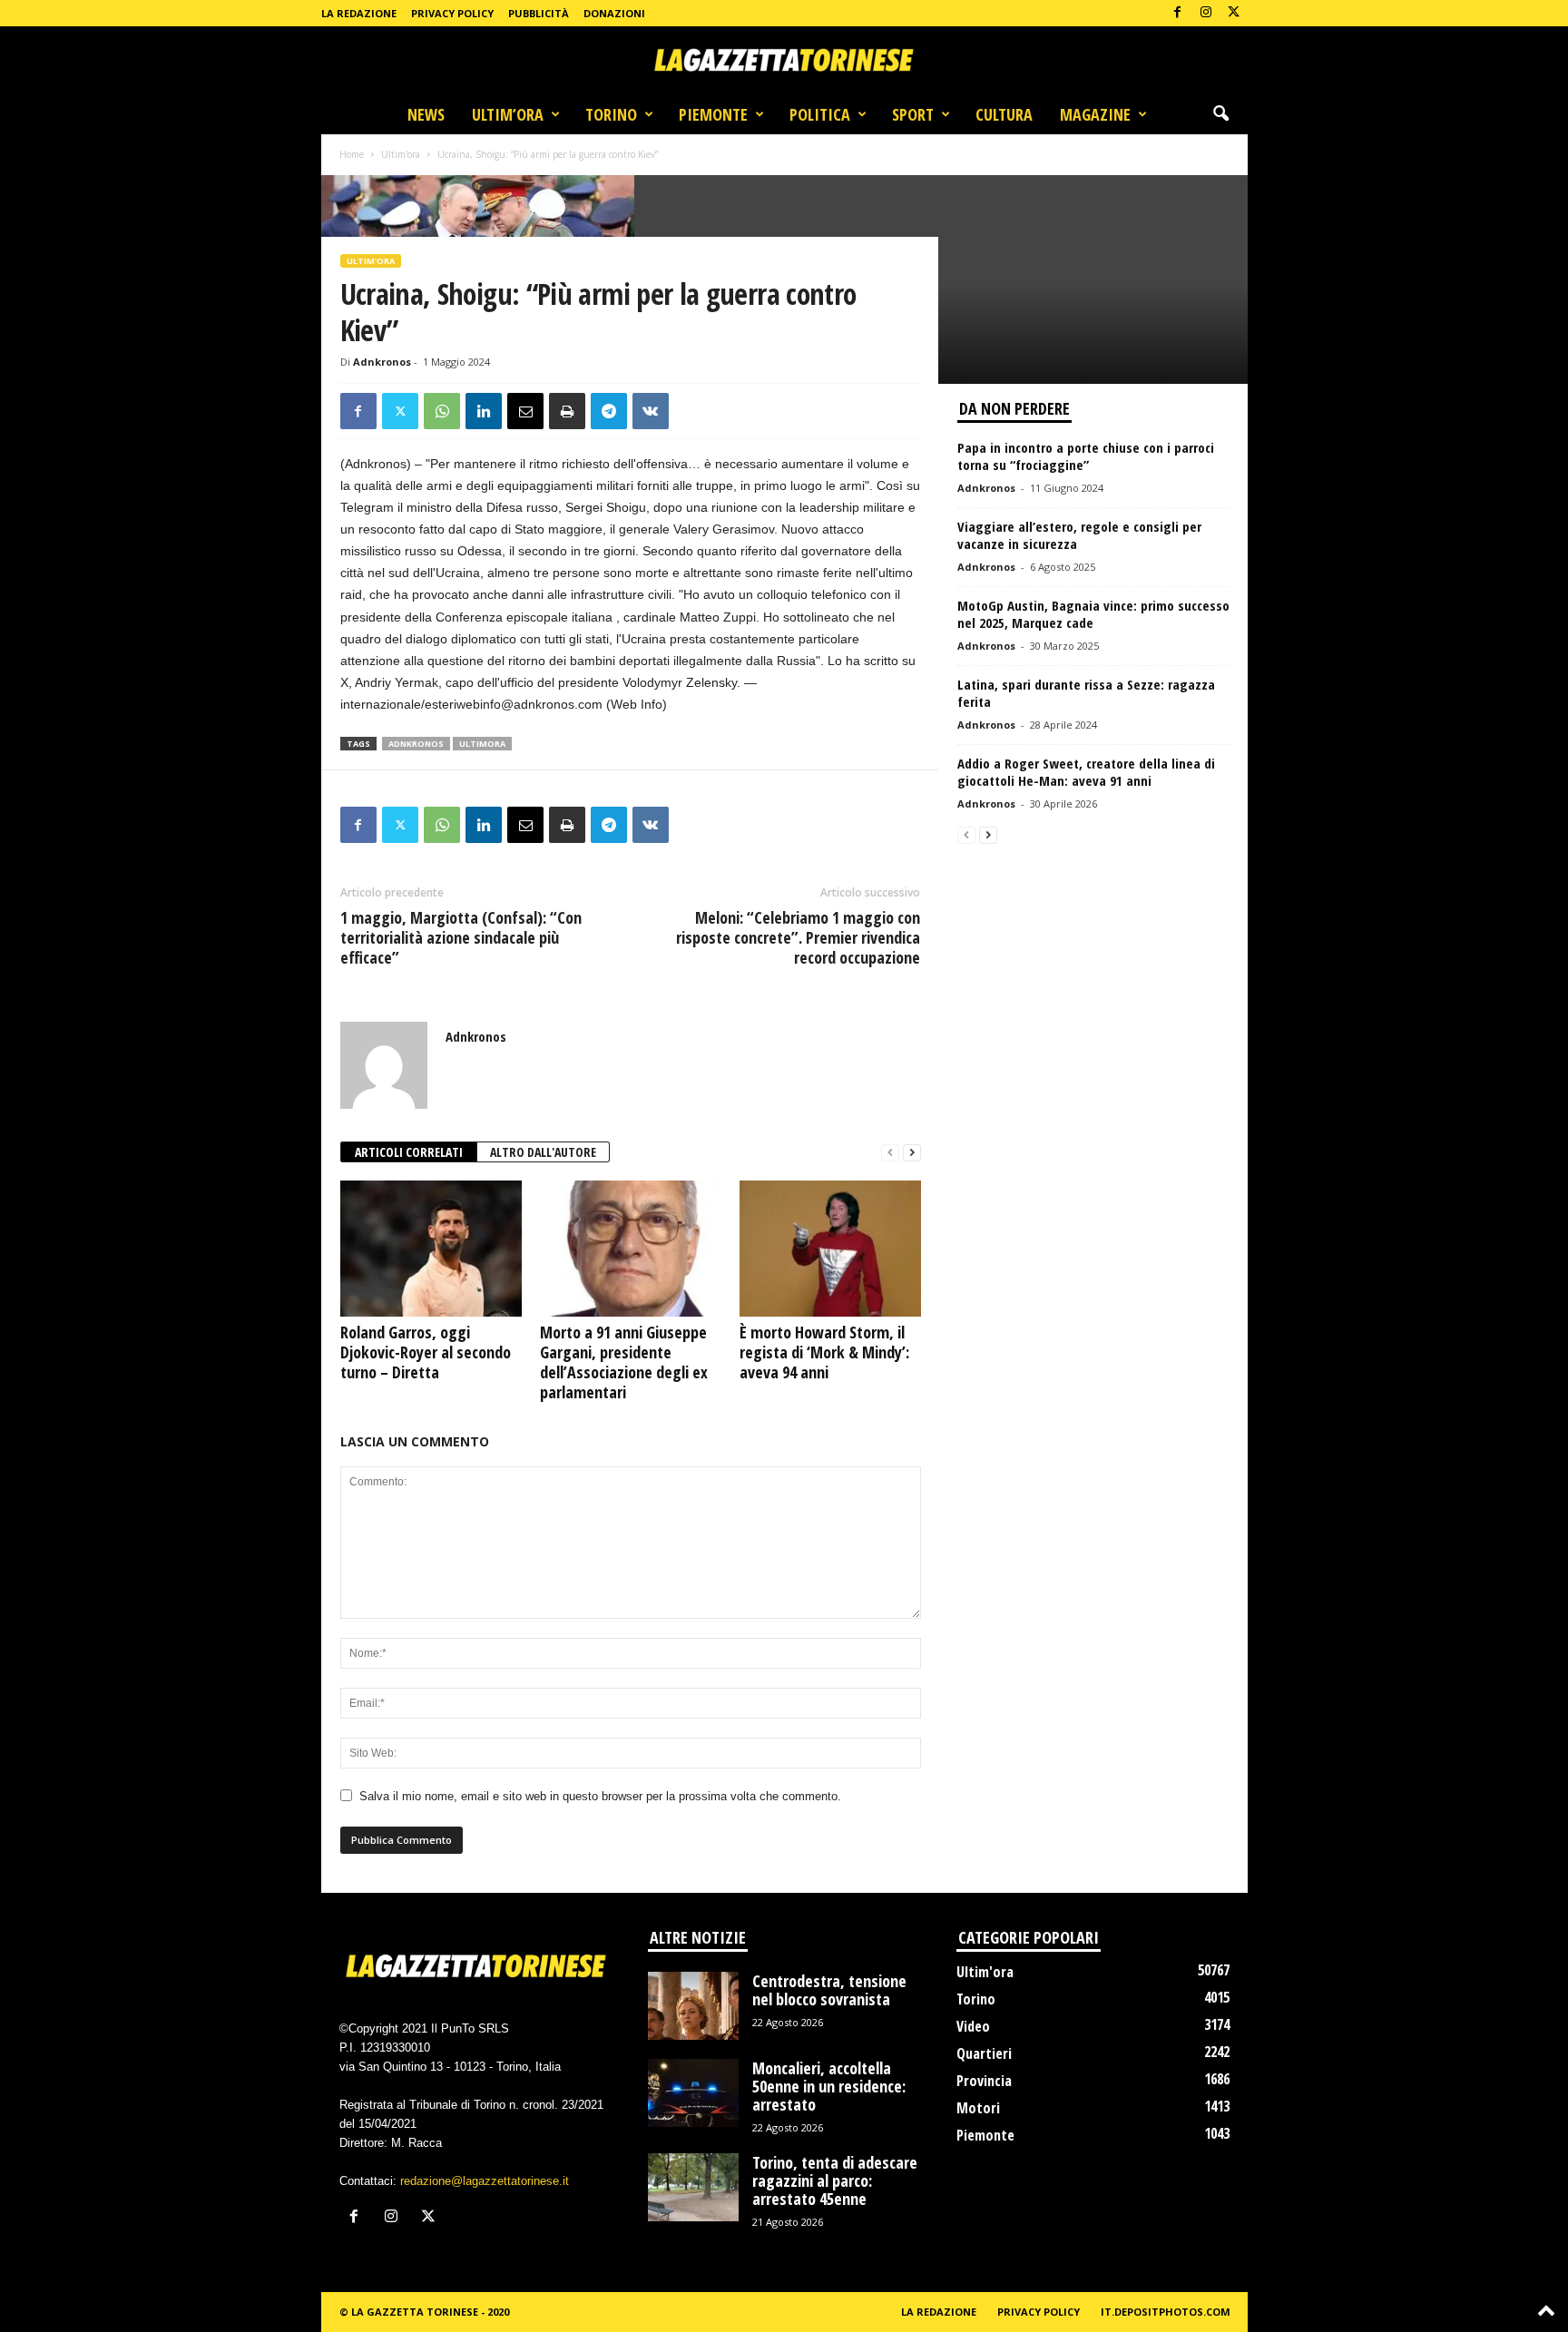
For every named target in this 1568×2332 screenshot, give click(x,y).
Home (352, 154)
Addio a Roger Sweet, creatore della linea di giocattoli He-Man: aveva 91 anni (1086, 772)
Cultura (1004, 114)
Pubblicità (539, 13)
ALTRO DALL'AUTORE (543, 1152)
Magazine (1095, 114)
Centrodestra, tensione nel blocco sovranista (829, 1990)
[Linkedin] (484, 411)
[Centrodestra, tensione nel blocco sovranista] (693, 2006)
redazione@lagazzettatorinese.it (485, 2181)
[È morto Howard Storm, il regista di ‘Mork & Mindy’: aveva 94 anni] (830, 1249)
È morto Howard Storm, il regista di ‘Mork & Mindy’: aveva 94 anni (824, 1352)
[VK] (651, 411)
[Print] (567, 411)
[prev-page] (890, 1153)
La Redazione (359, 13)
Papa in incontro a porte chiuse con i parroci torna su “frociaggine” (1086, 456)
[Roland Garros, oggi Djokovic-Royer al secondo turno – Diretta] (431, 1249)
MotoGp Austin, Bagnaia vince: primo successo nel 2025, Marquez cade (1093, 614)
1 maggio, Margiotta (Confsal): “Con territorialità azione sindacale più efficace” (461, 937)
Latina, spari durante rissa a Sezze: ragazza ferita (1086, 693)
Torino (611, 114)
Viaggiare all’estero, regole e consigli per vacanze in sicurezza (1079, 535)
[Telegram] (609, 411)
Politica (820, 114)
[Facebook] (1178, 13)
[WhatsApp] (442, 411)
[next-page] (912, 1153)
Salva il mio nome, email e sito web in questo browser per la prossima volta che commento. (600, 1796)
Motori (978, 2108)
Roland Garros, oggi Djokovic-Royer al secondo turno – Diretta (426, 1352)
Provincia (984, 2081)
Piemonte (713, 114)
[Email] (525, 411)
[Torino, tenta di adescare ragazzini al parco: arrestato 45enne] (693, 2187)
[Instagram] (1206, 13)
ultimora (482, 744)
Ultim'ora (401, 154)
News (426, 114)
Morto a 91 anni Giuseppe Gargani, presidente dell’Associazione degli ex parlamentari (624, 1362)
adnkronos (416, 744)
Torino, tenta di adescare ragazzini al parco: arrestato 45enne (835, 2180)
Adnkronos (382, 362)
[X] (1234, 13)
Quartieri (984, 2053)
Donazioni (614, 13)
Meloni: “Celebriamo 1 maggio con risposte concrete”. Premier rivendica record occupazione (798, 937)
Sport (913, 114)
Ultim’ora (508, 114)
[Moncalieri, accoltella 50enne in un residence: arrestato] (693, 2093)
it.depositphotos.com (1166, 2312)
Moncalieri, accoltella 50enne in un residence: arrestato (829, 2086)
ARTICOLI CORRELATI (409, 1152)
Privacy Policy (452, 13)
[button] (1220, 114)
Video (973, 2026)
